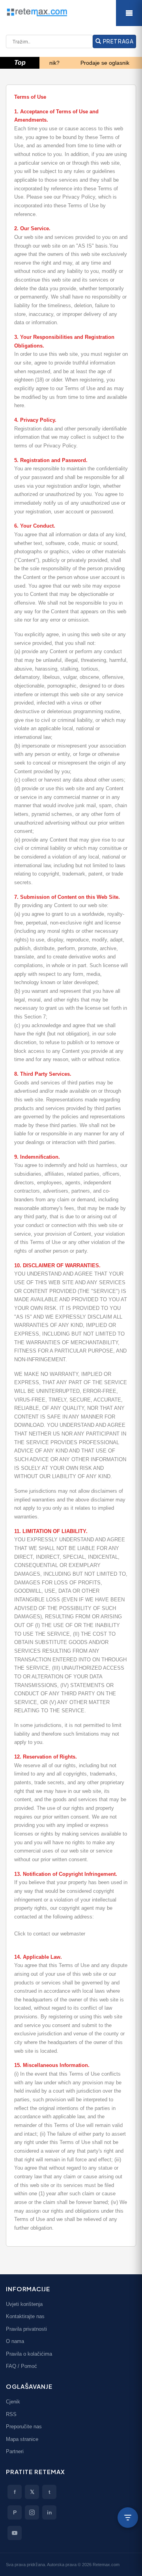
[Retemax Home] (71, 12)
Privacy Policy (79, 197)
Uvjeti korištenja (24, 2304)
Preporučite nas (24, 2427)
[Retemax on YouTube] (15, 2533)
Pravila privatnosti (26, 2329)
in (50, 2512)
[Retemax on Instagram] (32, 2512)
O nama (15, 2341)
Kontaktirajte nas (25, 2316)
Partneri (15, 2451)
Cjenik (13, 2402)
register (112, 354)
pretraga (117, 41)
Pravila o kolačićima (29, 2354)
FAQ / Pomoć (21, 2366)
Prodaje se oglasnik (88, 63)
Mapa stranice (22, 2439)
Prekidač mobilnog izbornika (129, 13)
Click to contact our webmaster (50, 1934)
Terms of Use (83, 206)
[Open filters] (128, 2518)
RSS (11, 2414)
